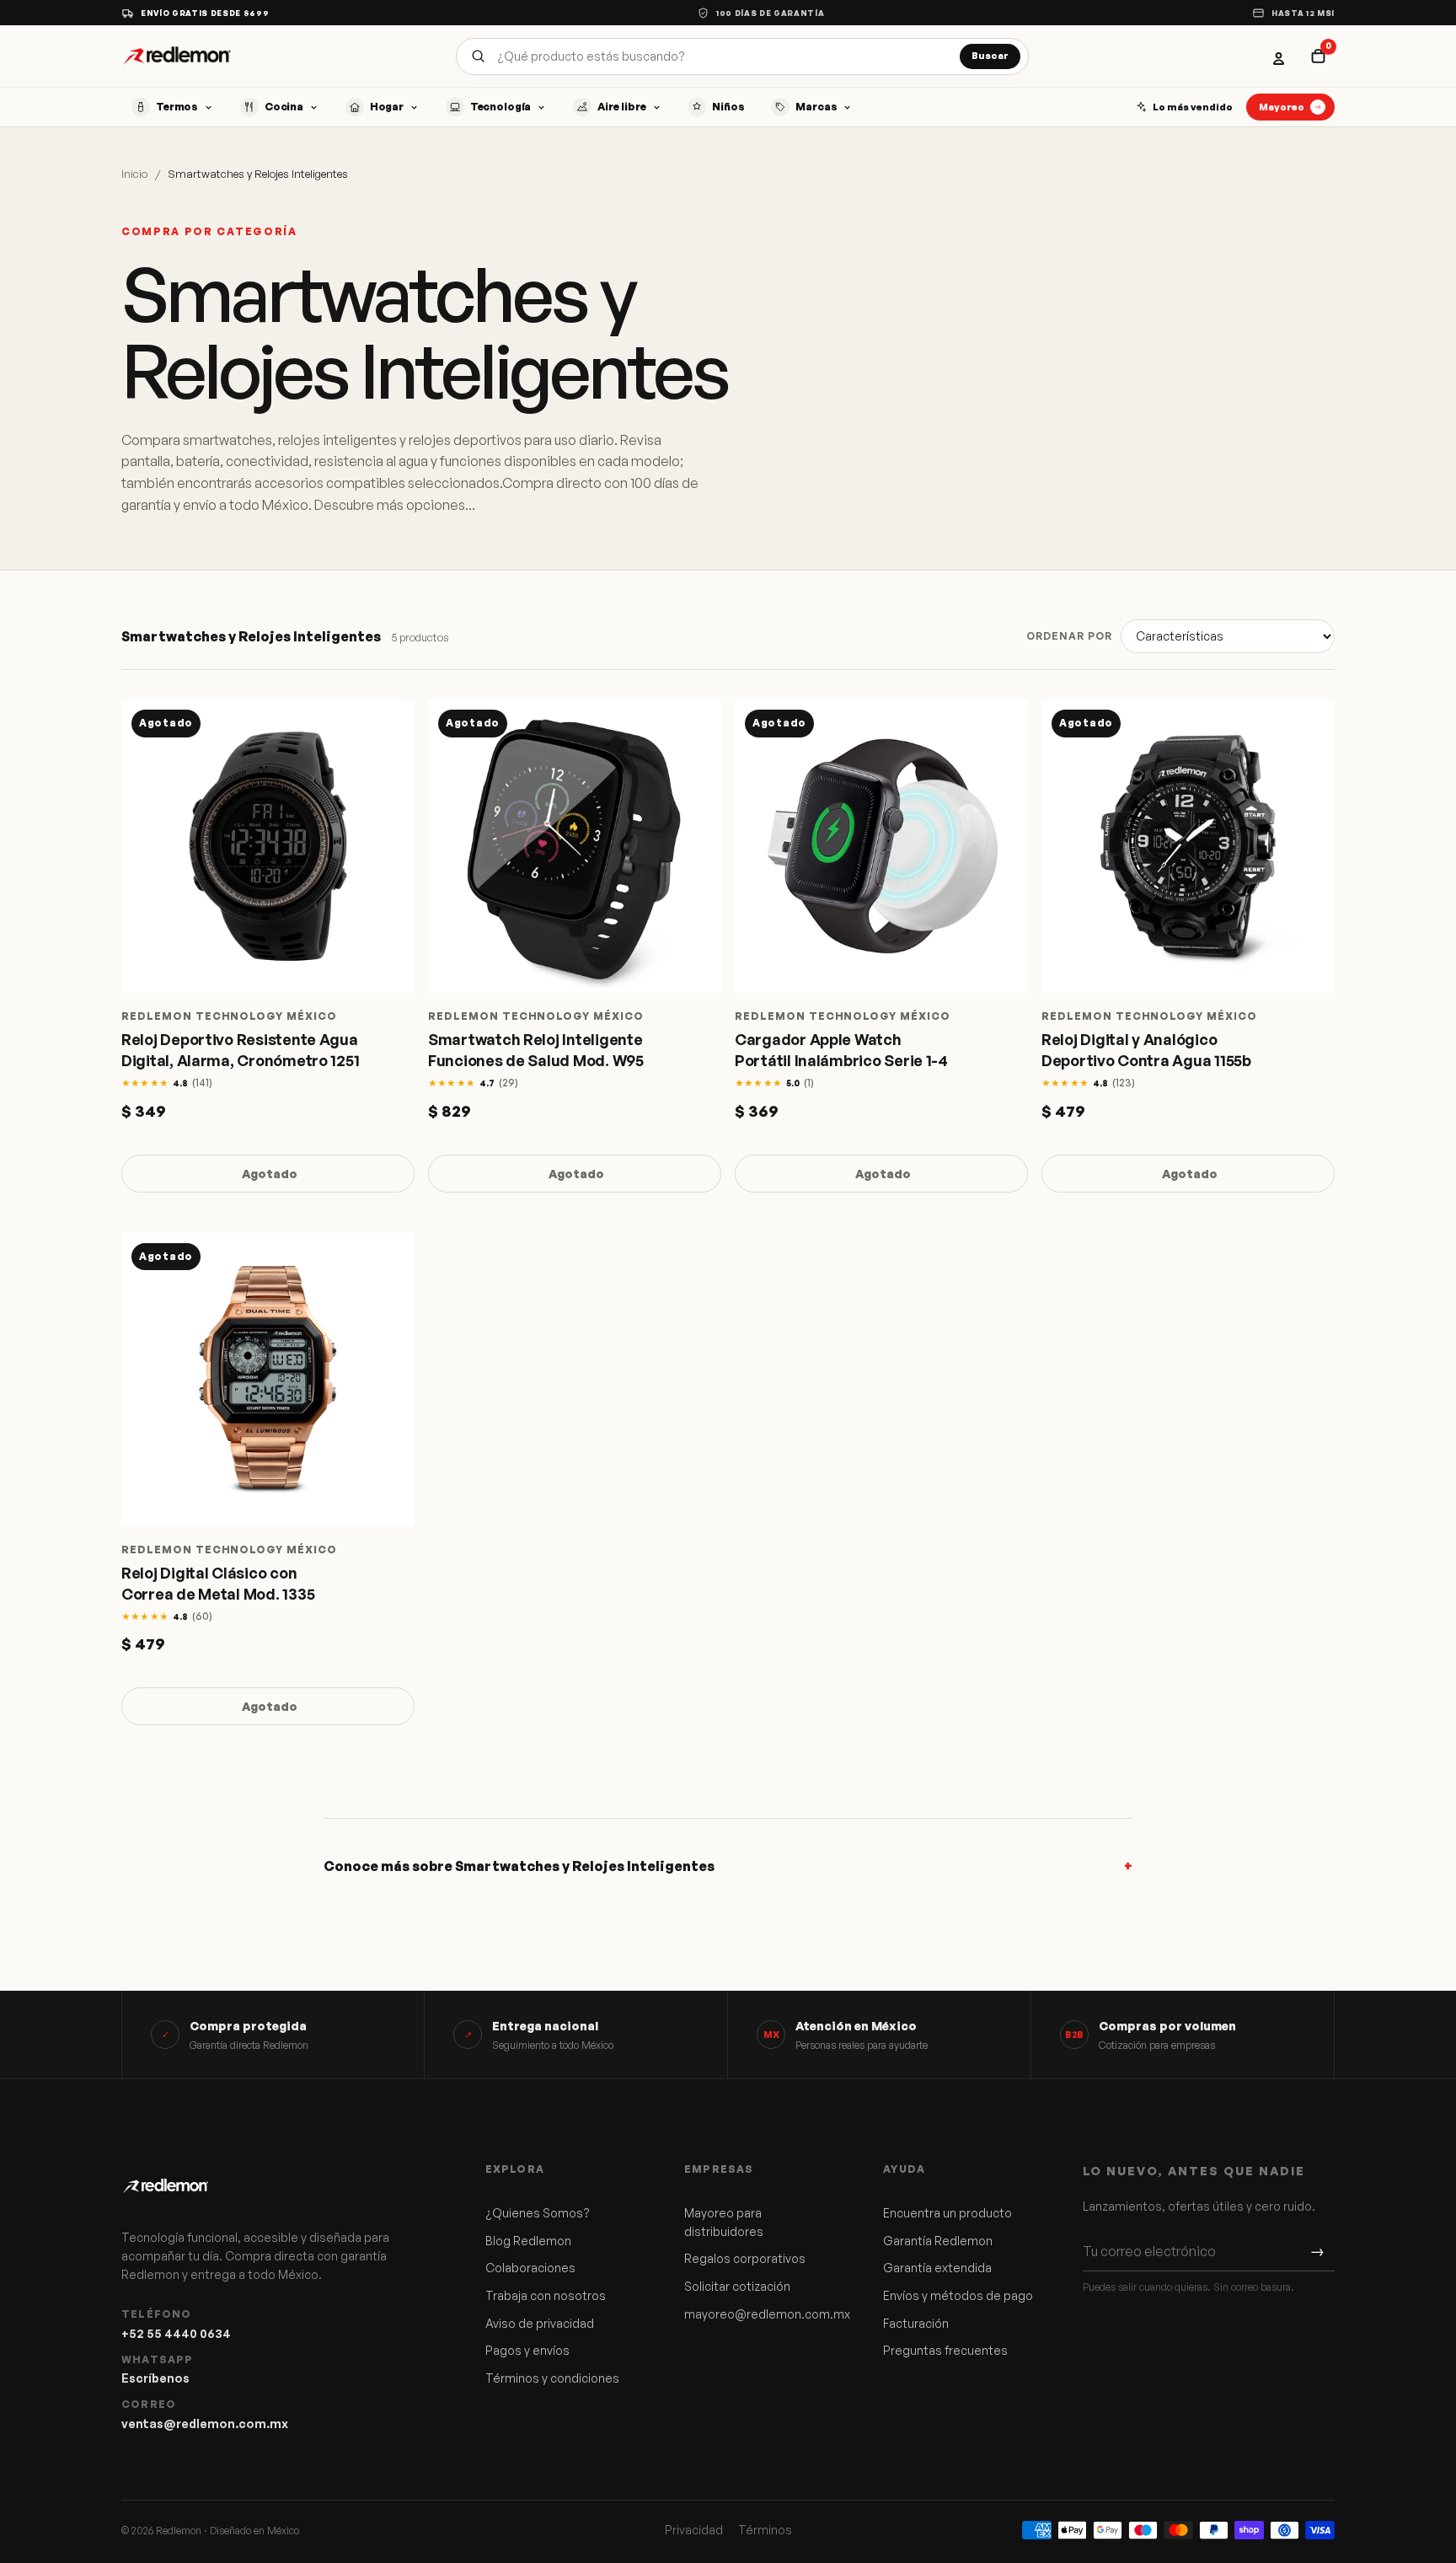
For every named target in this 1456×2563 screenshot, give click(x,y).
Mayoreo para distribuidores (724, 2222)
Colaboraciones (530, 2268)
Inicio (134, 174)
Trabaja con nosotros (546, 2295)
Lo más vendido (1193, 107)
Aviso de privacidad (540, 2323)
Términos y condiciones (552, 2378)
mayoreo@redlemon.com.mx (761, 2314)
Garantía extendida (937, 2268)
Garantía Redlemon (938, 2241)
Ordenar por (1069, 636)
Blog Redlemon (528, 2241)
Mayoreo (1282, 107)
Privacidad (694, 2530)
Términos (765, 2530)
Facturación (916, 2323)
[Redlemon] (177, 56)
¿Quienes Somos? (538, 2213)
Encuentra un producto (947, 2213)
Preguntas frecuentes (945, 2350)
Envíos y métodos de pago (958, 2295)
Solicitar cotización (737, 2286)
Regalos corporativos (745, 2258)
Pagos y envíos (527, 2350)
